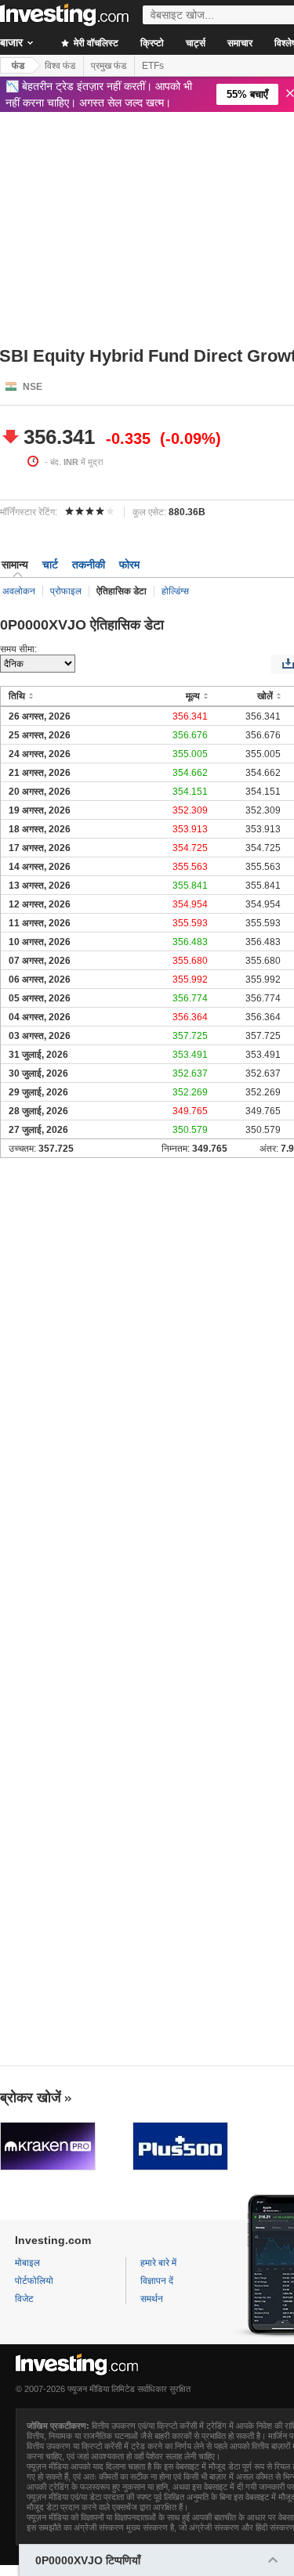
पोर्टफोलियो (34, 2281)
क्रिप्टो (152, 43)
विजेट (24, 2299)
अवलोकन (19, 591)
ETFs (153, 66)
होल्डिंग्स (175, 591)
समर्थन (152, 2299)
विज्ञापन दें (157, 2281)
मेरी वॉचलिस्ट (95, 43)
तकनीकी (89, 565)
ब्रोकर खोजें (31, 2098)
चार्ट (50, 565)
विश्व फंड (60, 66)
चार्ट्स (196, 43)
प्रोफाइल (66, 591)
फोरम (129, 565)
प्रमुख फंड (109, 66)
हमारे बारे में (158, 2263)
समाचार (240, 43)
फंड (18, 66)
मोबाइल (27, 2263)
